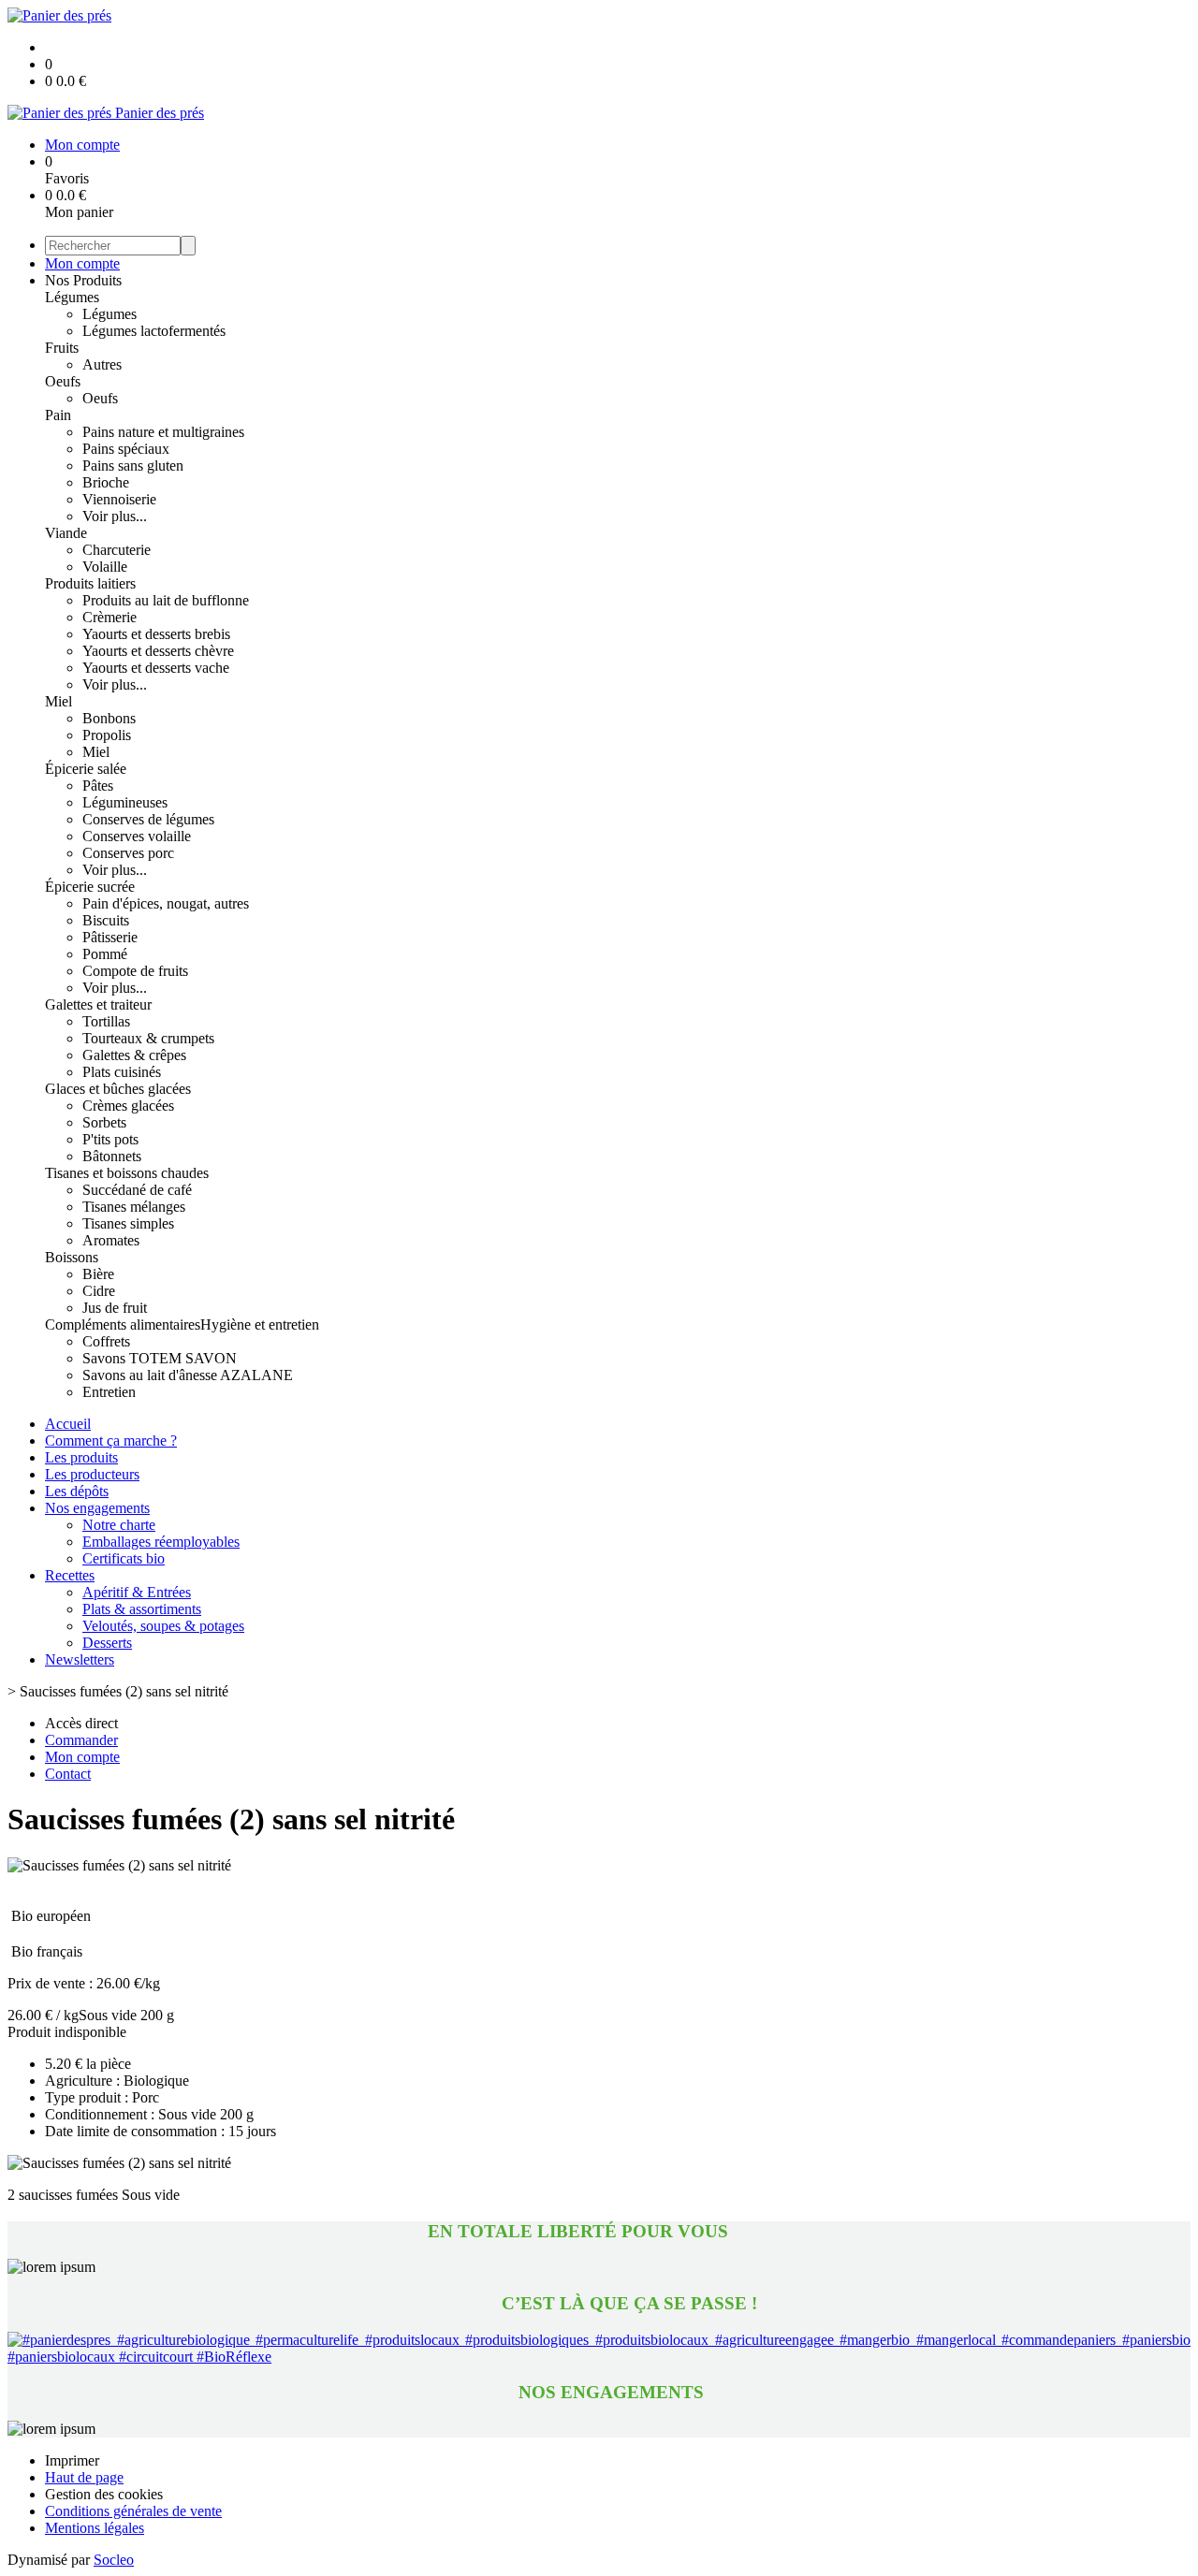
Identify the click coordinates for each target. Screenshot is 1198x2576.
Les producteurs (92, 1474)
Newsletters (80, 1659)
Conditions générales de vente (133, 2511)
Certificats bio (124, 1558)
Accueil (68, 1424)
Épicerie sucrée (90, 887)
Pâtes (98, 786)
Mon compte (82, 263)
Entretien (109, 1392)
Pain (58, 415)
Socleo (114, 2560)
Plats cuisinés (122, 1072)
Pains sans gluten (133, 466)
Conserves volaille (137, 836)
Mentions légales (95, 2528)
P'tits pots (110, 1139)
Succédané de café (137, 1190)
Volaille (105, 567)
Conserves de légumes (148, 819)
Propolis (107, 735)
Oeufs (63, 381)
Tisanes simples (128, 1223)
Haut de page (84, 2477)
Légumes (72, 297)
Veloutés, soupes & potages (163, 1626)
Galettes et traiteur (98, 1004)
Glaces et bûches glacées (118, 1089)
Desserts (107, 1643)
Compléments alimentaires (123, 1324)
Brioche (106, 482)
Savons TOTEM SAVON (160, 1358)
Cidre (99, 1291)
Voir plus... (115, 516)
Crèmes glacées (128, 1106)
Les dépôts (77, 1491)
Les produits (81, 1457)
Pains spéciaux (126, 449)
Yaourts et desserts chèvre (158, 651)
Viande (66, 533)
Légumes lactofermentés (154, 331)
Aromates (111, 1240)
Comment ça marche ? (111, 1441)
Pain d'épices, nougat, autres (166, 903)
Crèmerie (110, 617)
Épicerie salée (86, 769)
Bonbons (109, 718)
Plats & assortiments (142, 1609)
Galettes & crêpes (134, 1055)
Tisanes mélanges (134, 1207)
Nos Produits (83, 280)
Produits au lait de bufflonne (166, 600)
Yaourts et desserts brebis (156, 634)
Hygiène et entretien (260, 1324)
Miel (58, 701)
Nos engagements (97, 1508)
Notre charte (119, 1525)
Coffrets (106, 1341)
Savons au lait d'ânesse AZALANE (188, 1375)
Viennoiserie (119, 499)
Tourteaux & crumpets (148, 1038)
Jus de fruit (115, 1308)
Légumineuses (125, 802)
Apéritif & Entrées (137, 1592)
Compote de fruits (135, 971)
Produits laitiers (90, 583)
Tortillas (106, 1021)
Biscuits (106, 920)
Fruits (62, 348)
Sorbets (104, 1122)
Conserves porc (128, 853)
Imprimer (72, 2460)
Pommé (105, 954)
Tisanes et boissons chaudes (127, 1173)
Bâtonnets (112, 1156)
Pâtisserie (110, 937)
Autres (102, 364)
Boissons (72, 1257)
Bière (98, 1274)
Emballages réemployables (161, 1542)
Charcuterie (117, 550)
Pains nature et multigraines (163, 432)
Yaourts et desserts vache (156, 668)
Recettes (70, 1575)
